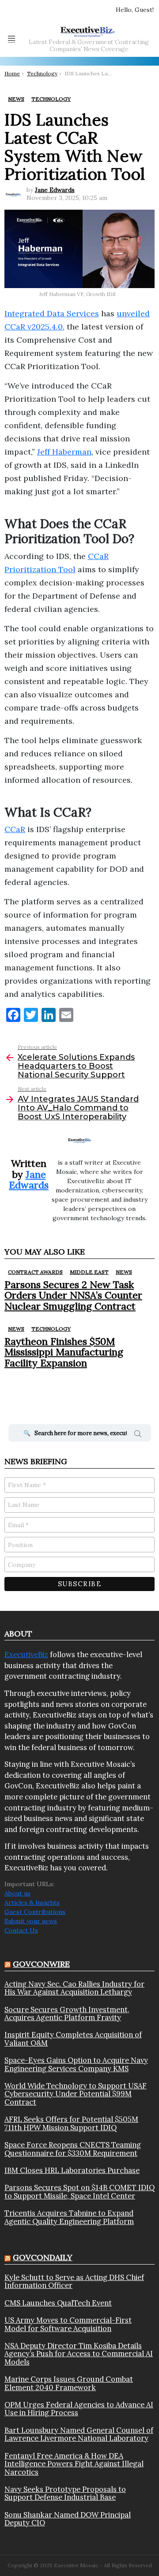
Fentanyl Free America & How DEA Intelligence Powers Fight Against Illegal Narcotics (74, 2464)
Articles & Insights (32, 1902)
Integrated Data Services (52, 313)
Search (138, 1435)
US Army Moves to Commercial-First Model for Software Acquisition (68, 2324)
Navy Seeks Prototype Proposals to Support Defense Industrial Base (65, 2493)
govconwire (41, 1964)
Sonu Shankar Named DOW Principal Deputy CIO (68, 2519)
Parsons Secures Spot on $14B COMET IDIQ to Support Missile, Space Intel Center (79, 2192)
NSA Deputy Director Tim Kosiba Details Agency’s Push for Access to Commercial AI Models (79, 2354)
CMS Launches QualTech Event (58, 2303)
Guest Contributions (35, 1912)
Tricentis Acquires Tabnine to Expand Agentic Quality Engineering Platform (69, 2217)
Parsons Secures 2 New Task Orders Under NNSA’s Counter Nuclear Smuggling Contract (73, 1295)
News (124, 1272)
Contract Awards (35, 1272)
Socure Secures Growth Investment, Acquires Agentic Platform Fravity (67, 2014)
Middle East (89, 1272)
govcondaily (43, 2257)
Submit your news (31, 1921)
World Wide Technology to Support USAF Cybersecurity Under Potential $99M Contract (76, 2094)
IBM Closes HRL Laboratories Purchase (72, 2170)
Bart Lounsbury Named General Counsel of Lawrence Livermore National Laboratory (79, 2434)
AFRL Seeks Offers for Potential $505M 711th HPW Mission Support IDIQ (71, 2123)
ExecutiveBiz (26, 1654)
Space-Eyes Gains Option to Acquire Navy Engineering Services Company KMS (76, 2064)
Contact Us (21, 1930)
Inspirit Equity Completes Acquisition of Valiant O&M (73, 2039)
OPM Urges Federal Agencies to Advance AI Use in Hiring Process (79, 2409)
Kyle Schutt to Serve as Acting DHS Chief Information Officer (74, 2282)
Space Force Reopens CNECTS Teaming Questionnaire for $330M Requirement (73, 2149)
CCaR (15, 829)
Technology (51, 1329)
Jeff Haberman (64, 452)
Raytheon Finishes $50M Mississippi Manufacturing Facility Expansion (64, 1352)
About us (17, 1893)
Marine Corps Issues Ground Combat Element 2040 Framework (69, 2383)
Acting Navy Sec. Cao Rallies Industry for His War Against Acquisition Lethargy (74, 1988)
